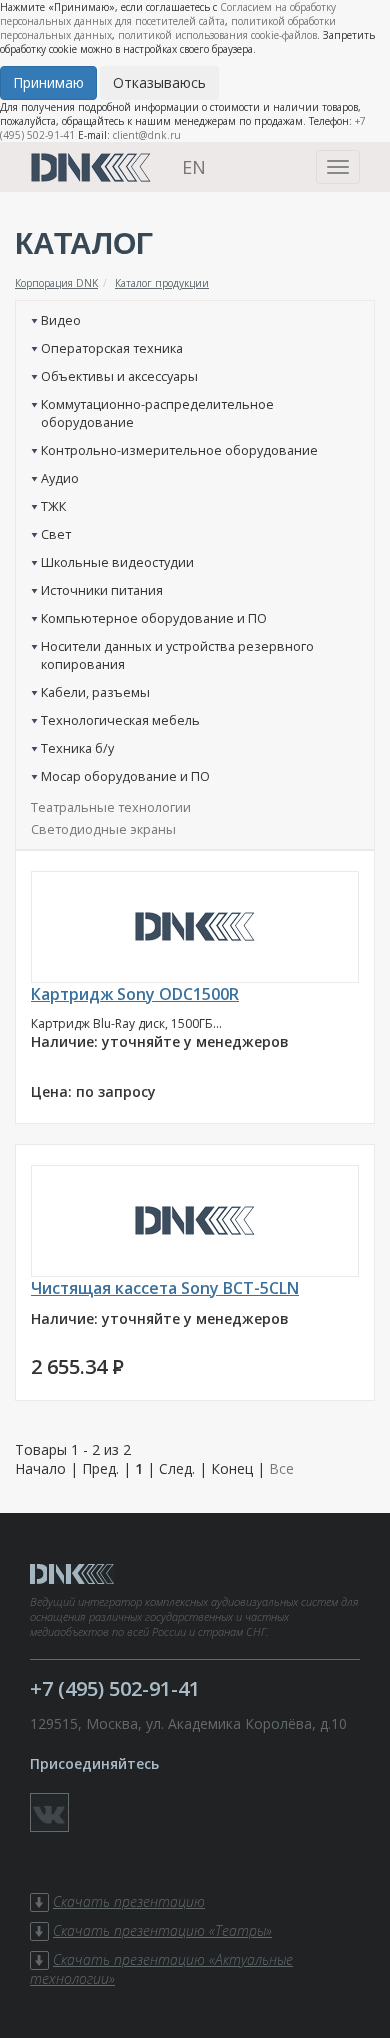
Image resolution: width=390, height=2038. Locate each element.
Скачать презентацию (129, 1901)
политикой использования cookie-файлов (217, 35)
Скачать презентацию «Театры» (162, 1930)
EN (194, 167)
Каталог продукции (162, 283)
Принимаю (48, 82)
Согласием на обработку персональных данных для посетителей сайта (168, 14)
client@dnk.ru (147, 135)
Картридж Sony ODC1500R (135, 994)
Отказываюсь (159, 82)
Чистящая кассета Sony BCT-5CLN (165, 1288)
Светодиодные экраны (103, 829)
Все (281, 1468)
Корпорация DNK (56, 283)
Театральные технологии (111, 807)
